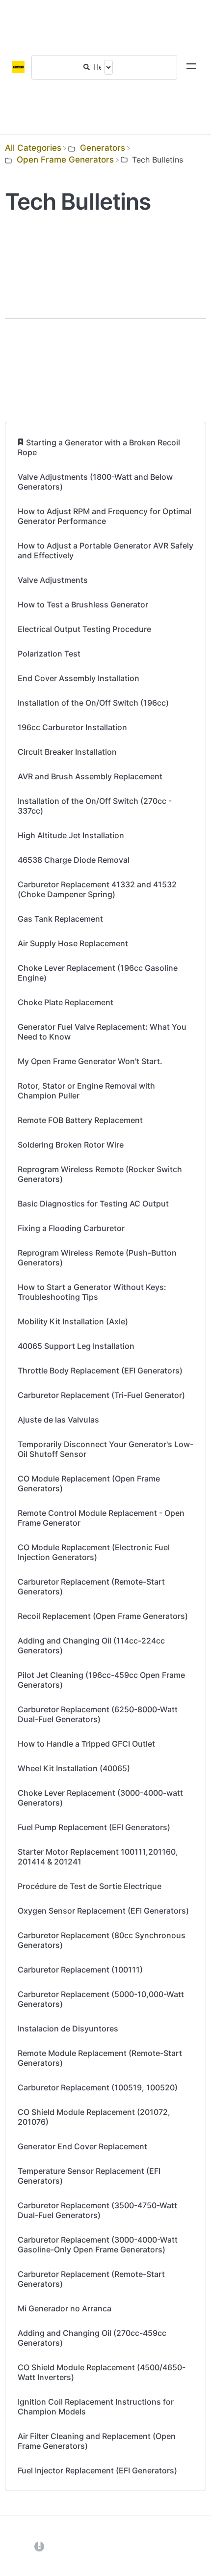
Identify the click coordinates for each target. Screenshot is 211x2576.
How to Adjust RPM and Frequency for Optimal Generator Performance (105, 516)
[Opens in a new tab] (39, 2546)
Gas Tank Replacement (60, 919)
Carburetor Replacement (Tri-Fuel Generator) (101, 1395)
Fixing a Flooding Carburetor (71, 1228)
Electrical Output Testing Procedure (84, 629)
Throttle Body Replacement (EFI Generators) (100, 1370)
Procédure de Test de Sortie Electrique (90, 1886)
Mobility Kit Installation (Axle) (73, 1321)
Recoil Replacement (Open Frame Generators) (103, 1616)
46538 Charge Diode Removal (74, 860)
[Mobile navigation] (191, 67)
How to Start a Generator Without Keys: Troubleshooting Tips (92, 1292)
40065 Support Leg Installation (76, 1346)
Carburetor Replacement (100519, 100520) (98, 2087)
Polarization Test (49, 654)
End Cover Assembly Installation (79, 678)
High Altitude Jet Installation (71, 835)
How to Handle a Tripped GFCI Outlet (86, 1744)
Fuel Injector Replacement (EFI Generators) (97, 2470)
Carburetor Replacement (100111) (80, 1970)
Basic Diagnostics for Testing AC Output (93, 1204)
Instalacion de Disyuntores (68, 2028)
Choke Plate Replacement (66, 1002)
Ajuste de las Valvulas (58, 1420)
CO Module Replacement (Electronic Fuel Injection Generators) (94, 1552)
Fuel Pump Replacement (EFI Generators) (94, 1827)
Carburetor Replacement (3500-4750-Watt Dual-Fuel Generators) (97, 2210)
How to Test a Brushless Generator (83, 604)
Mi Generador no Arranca (65, 2308)
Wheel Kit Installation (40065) (74, 1768)
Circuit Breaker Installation (67, 752)
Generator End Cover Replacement (82, 2146)
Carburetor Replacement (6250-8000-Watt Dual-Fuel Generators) (98, 1714)
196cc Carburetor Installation (72, 727)
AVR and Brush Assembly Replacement (90, 776)
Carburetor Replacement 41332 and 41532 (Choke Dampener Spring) (97, 889)
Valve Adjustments (53, 580)
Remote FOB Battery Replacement (80, 1120)
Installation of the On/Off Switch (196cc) (93, 703)
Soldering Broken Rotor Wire (71, 1145)
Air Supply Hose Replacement (73, 943)
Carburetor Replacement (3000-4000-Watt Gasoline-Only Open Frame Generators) (98, 2245)
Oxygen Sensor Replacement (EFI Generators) (103, 1911)
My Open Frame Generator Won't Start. (90, 1061)
